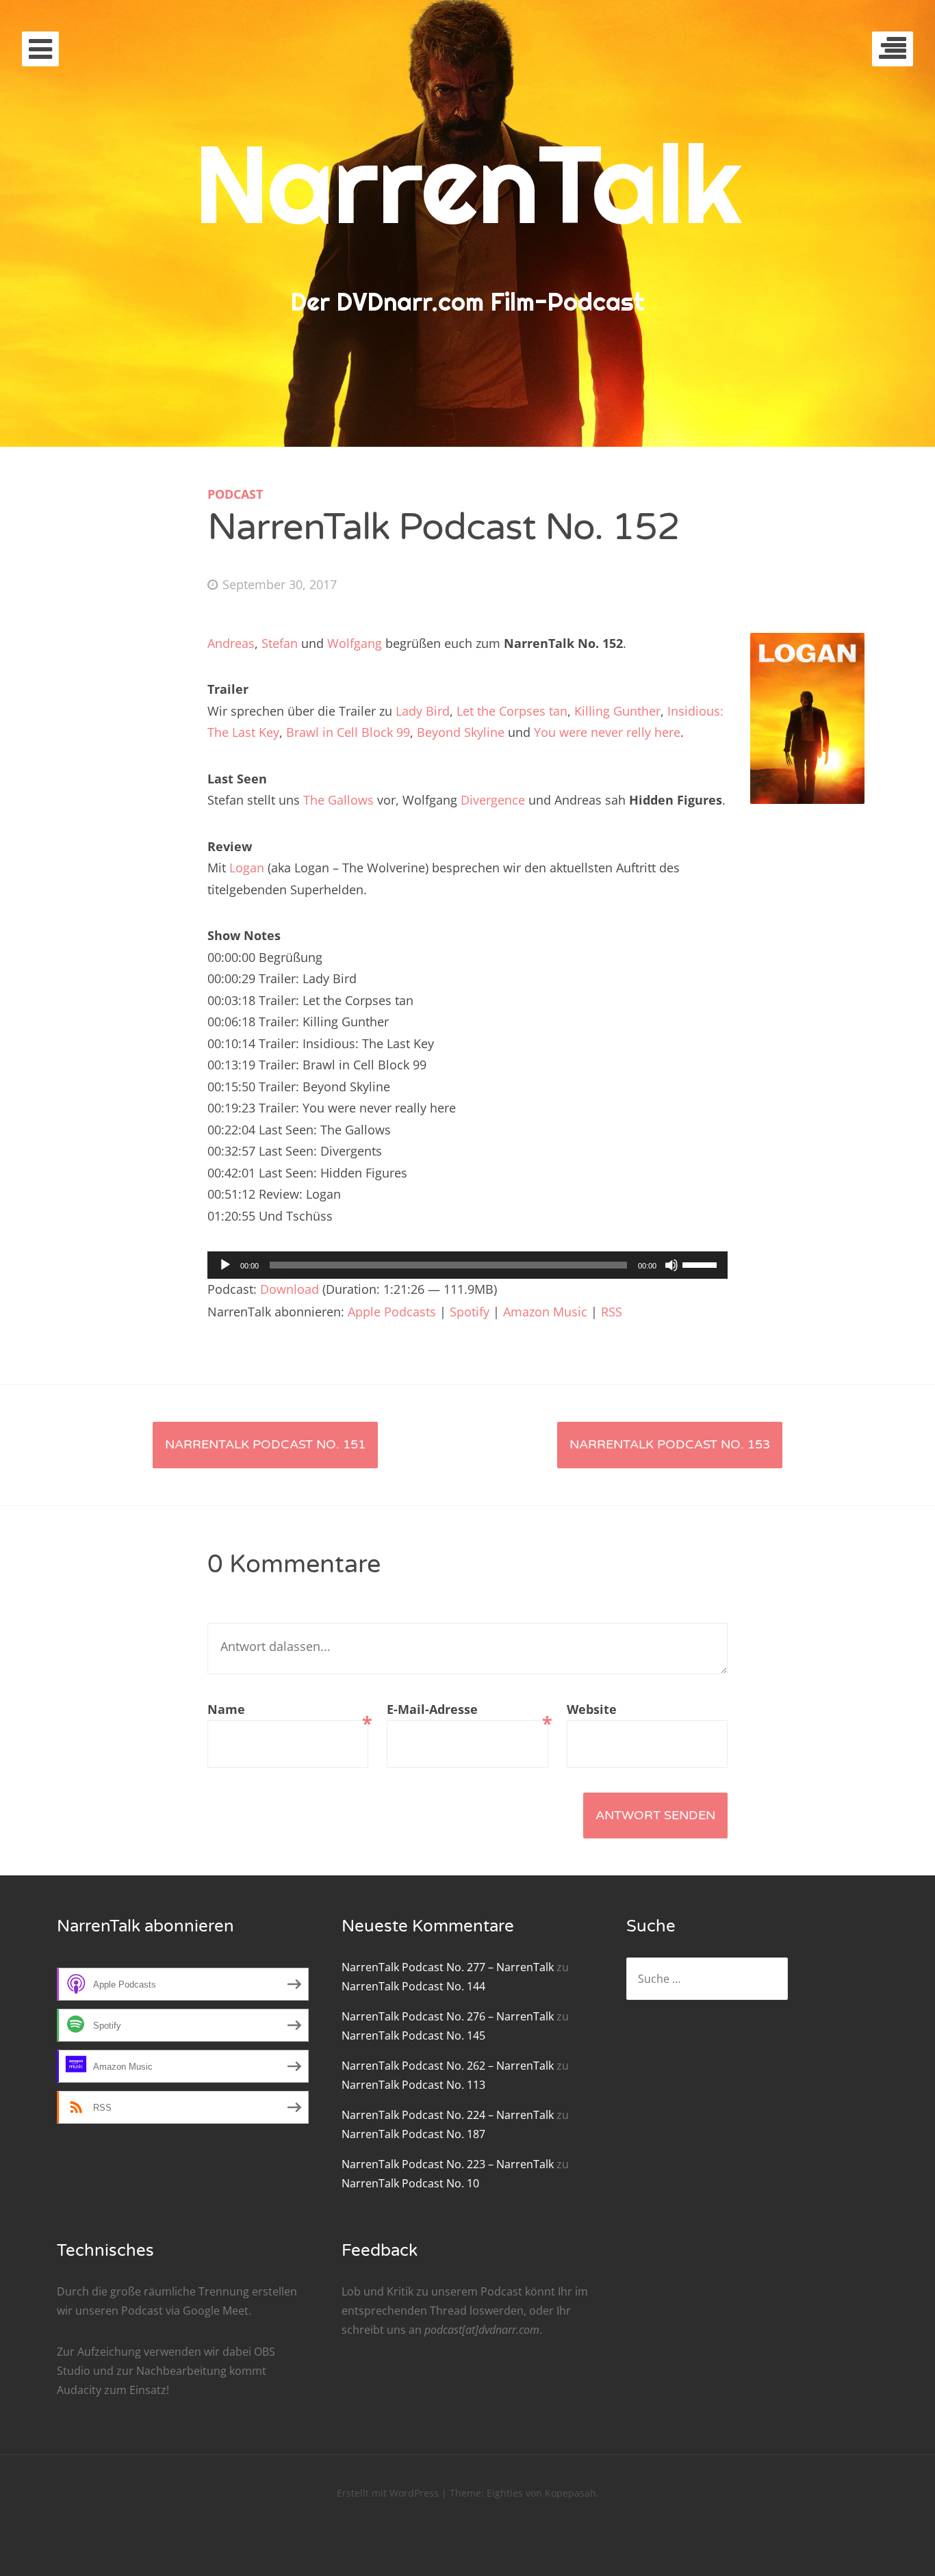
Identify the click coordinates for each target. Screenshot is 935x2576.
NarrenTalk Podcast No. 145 (413, 2035)
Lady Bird (423, 711)
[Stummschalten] (671, 1265)
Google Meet (216, 2311)
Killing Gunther (617, 711)
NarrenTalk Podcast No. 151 (265, 1444)
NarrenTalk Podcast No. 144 (413, 1986)
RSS (612, 1312)
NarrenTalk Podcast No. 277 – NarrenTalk (448, 1967)
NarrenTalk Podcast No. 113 (413, 2085)
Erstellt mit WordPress (388, 2493)
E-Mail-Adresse (467, 1711)
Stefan (280, 643)
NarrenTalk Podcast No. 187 (413, 2134)
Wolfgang (355, 643)
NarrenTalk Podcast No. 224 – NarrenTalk (448, 2115)
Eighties (505, 2493)
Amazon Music (545, 1312)
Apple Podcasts (392, 1312)
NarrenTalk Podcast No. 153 (670, 1444)
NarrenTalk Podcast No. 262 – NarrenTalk (448, 2066)
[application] (467, 1265)
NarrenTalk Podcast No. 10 (410, 2183)
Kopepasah (571, 2493)
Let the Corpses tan (512, 711)
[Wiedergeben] (225, 1265)
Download (290, 1289)
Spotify (470, 1312)
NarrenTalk (468, 183)
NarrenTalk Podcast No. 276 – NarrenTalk (448, 2016)
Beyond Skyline (461, 732)
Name (288, 1711)
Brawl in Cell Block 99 (348, 732)
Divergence (493, 800)
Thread (448, 2311)
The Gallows (338, 800)
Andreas (231, 643)
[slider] (702, 1264)
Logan (247, 868)
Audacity (79, 2390)
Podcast (235, 494)
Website (592, 1709)
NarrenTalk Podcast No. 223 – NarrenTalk (448, 2164)
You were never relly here (607, 732)
